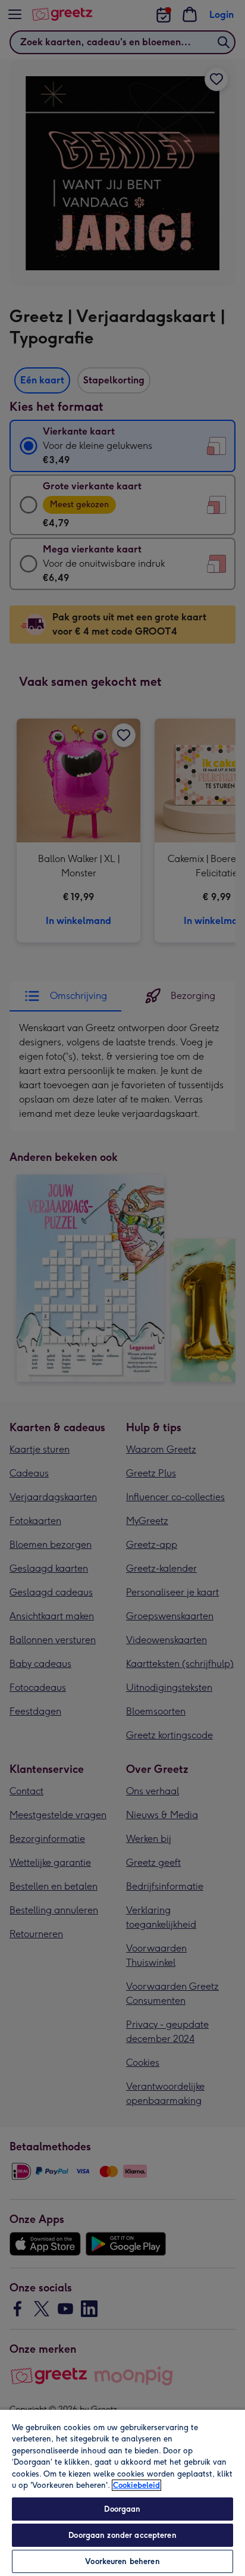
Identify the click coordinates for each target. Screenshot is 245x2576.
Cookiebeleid (136, 2485)
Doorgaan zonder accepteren (122, 2535)
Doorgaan (122, 2509)
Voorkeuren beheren (122, 2561)
